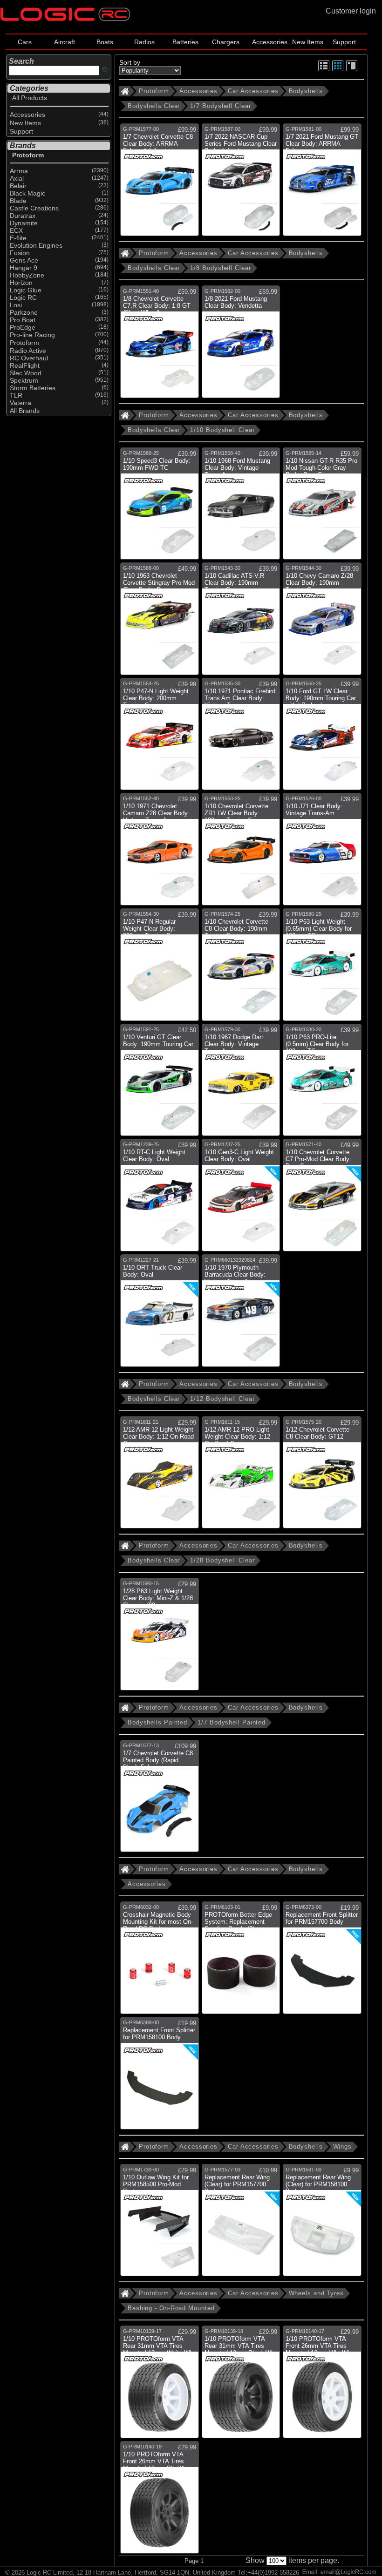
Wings (343, 2147)
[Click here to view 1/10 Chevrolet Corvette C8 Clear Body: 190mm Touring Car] (241, 968)
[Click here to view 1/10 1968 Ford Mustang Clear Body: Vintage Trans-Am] (241, 507)
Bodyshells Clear (154, 106)
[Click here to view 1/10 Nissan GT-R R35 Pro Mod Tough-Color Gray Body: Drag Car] (322, 507)
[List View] (324, 70)
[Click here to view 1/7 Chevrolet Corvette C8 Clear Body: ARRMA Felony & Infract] (160, 183)
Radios (144, 42)
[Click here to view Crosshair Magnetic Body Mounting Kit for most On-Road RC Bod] (160, 1961)
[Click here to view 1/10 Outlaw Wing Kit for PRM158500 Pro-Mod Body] (160, 2224)
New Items (308, 42)
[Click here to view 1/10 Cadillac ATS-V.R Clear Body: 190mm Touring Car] (241, 622)
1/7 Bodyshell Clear (220, 106)
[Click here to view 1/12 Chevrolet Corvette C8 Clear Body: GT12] (322, 1476)
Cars (25, 42)
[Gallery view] (338, 70)
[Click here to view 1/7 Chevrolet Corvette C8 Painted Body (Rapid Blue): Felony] (160, 1800)
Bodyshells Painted (157, 1722)
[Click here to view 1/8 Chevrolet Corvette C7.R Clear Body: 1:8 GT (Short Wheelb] (160, 345)
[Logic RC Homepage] (65, 19)
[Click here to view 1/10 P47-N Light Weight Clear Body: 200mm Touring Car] (160, 738)
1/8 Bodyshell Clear (220, 268)
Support (344, 42)
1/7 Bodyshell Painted (232, 1722)
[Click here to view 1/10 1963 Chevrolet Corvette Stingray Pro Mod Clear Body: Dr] (160, 622)
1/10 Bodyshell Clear (222, 430)
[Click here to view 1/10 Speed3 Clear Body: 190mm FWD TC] (160, 507)
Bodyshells (306, 91)
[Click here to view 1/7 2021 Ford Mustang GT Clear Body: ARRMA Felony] (322, 183)
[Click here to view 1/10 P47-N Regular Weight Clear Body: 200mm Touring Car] (160, 968)
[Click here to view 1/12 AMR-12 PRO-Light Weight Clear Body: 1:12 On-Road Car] (241, 1476)
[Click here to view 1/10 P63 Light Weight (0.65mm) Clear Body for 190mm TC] (322, 968)
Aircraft (65, 42)
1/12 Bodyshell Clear (222, 1399)
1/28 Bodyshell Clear (222, 1560)
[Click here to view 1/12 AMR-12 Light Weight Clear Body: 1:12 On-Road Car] (160, 1476)
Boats (105, 42)
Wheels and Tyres (316, 2293)
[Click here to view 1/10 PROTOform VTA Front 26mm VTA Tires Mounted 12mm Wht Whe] (322, 2385)
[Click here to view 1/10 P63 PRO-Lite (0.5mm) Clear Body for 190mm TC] (322, 1084)
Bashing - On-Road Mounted (171, 2308)
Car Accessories (253, 91)
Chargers (226, 42)
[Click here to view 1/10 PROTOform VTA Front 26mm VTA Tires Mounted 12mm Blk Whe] (160, 2501)
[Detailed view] (352, 70)
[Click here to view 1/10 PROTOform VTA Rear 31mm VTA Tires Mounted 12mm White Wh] (160, 2385)
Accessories (270, 42)
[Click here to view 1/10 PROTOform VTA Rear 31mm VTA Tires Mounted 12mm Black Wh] (241, 2385)
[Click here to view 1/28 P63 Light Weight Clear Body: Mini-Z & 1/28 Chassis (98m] (160, 1638)
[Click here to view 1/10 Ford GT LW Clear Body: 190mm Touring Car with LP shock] (322, 738)
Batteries (185, 42)
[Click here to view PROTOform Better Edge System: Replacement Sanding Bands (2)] (241, 1961)
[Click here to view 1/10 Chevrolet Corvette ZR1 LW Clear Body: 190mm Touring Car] (241, 853)
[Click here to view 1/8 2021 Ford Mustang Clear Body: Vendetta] (241, 345)
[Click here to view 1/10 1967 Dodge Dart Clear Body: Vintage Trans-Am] (241, 1084)
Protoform (154, 91)
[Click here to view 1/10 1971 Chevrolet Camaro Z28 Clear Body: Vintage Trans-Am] (160, 853)
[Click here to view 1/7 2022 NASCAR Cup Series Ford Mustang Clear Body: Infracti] (241, 183)
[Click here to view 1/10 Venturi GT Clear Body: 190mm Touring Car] (160, 1084)
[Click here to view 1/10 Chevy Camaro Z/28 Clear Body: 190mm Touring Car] (322, 622)
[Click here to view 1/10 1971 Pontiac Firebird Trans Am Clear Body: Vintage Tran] (241, 738)
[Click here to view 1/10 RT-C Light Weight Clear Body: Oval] (160, 1199)
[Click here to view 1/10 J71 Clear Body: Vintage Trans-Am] (322, 853)
